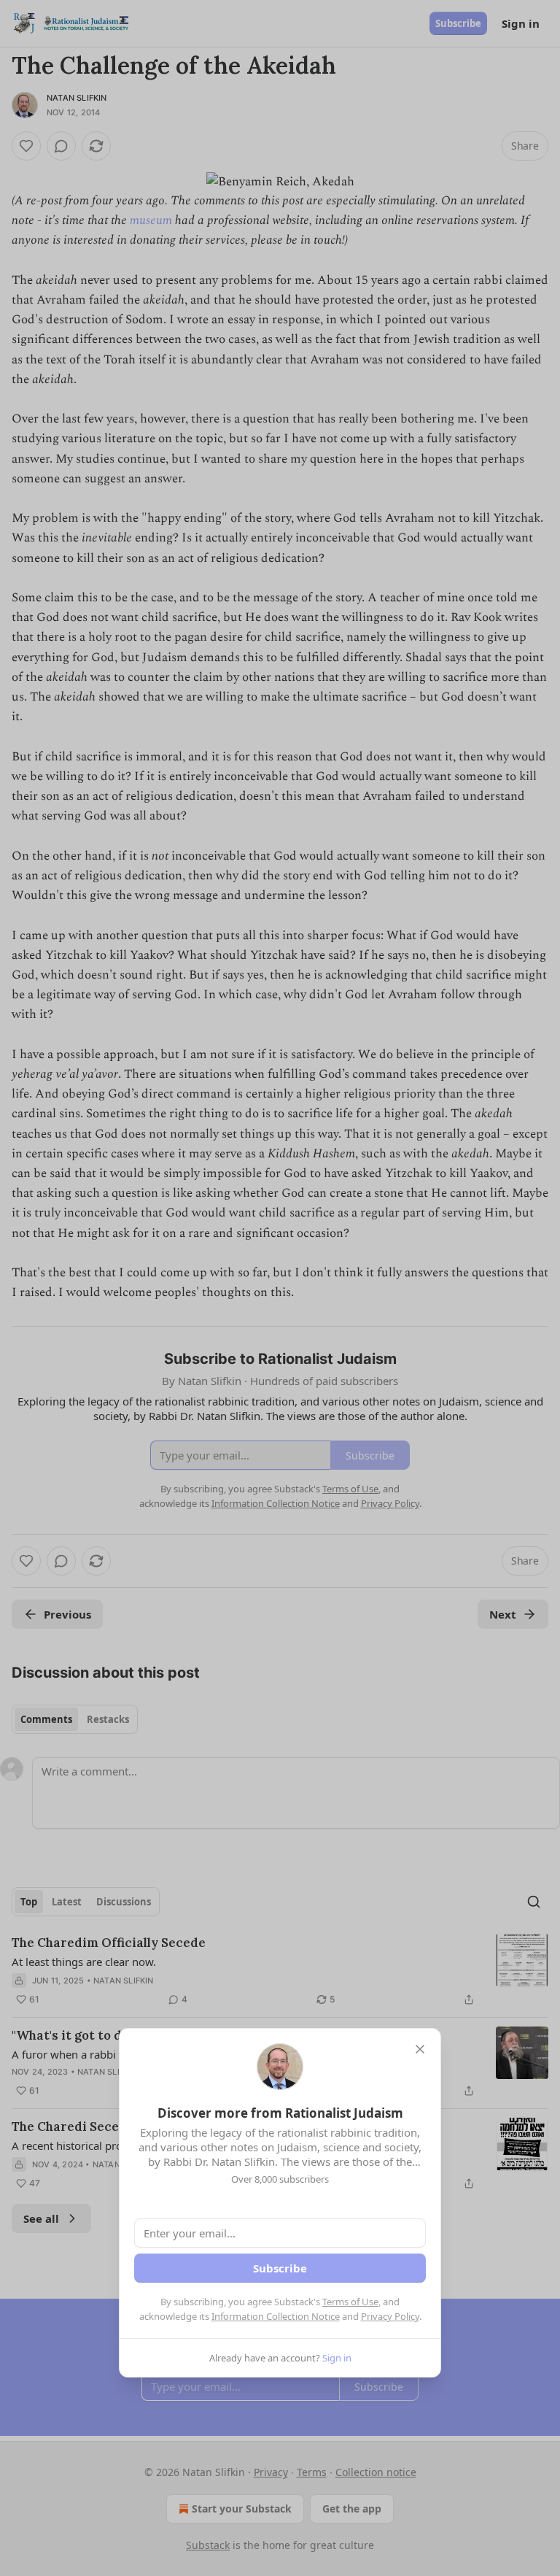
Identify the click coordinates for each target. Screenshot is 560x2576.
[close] (420, 2049)
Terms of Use (350, 2302)
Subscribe (280, 2268)
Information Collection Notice (276, 2316)
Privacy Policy (390, 2316)
